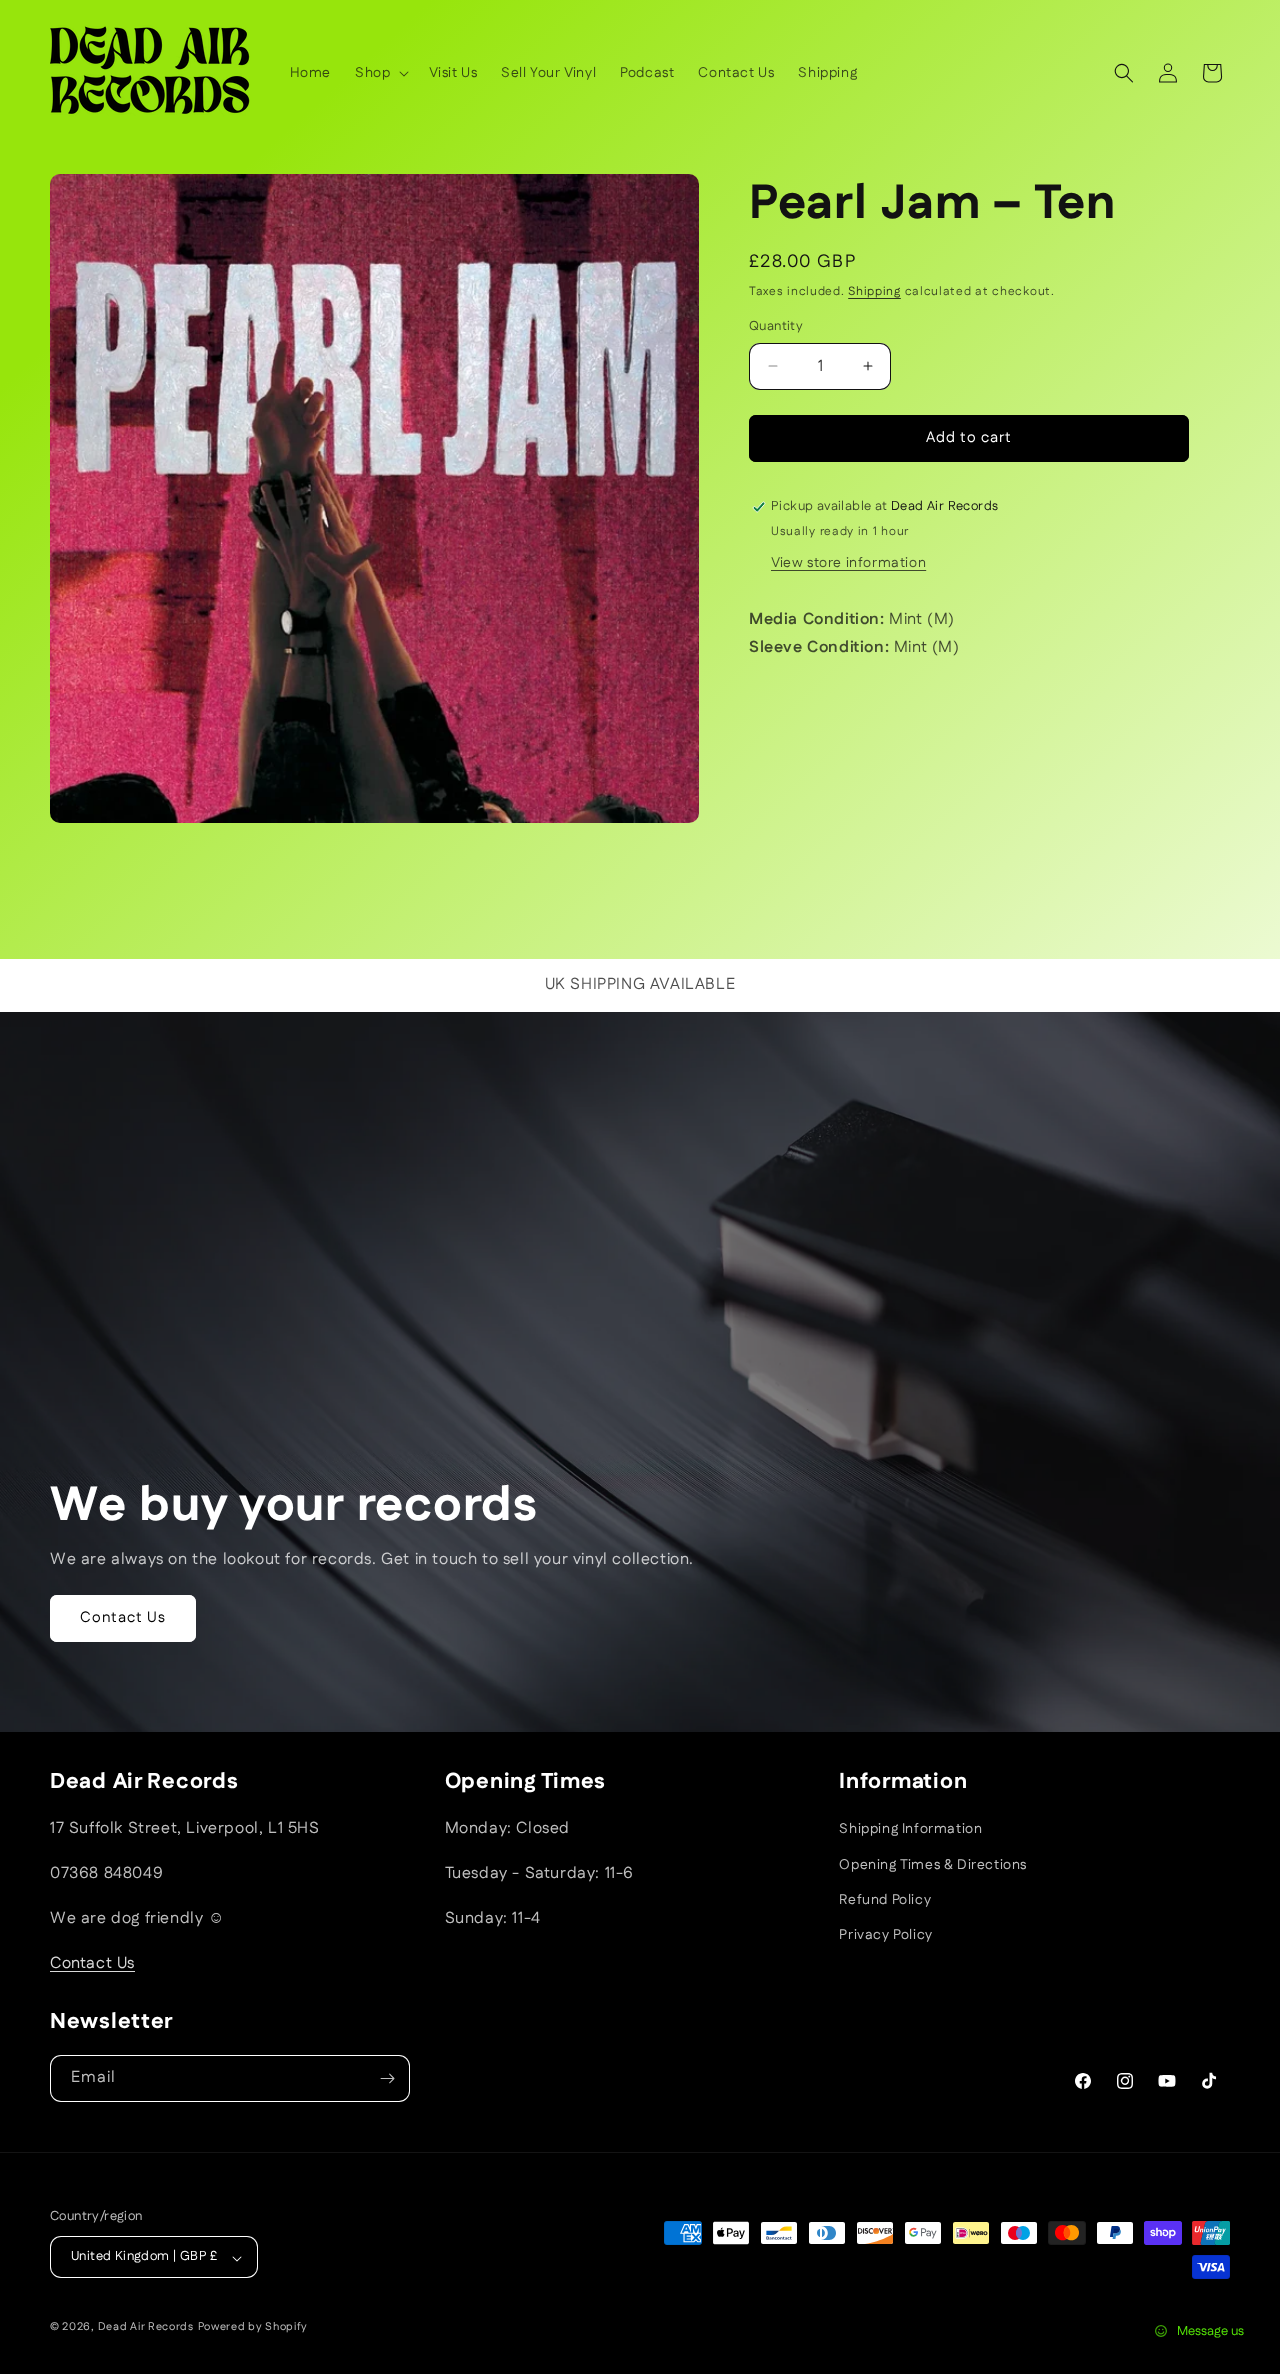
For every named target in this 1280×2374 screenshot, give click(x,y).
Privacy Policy (885, 1935)
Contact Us (123, 1617)
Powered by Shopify (253, 2328)
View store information (848, 563)
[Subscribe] (387, 2078)
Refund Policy (885, 1899)
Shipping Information (910, 1829)
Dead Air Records (146, 2328)
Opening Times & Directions (933, 1864)
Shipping (874, 291)
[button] (380, 73)
